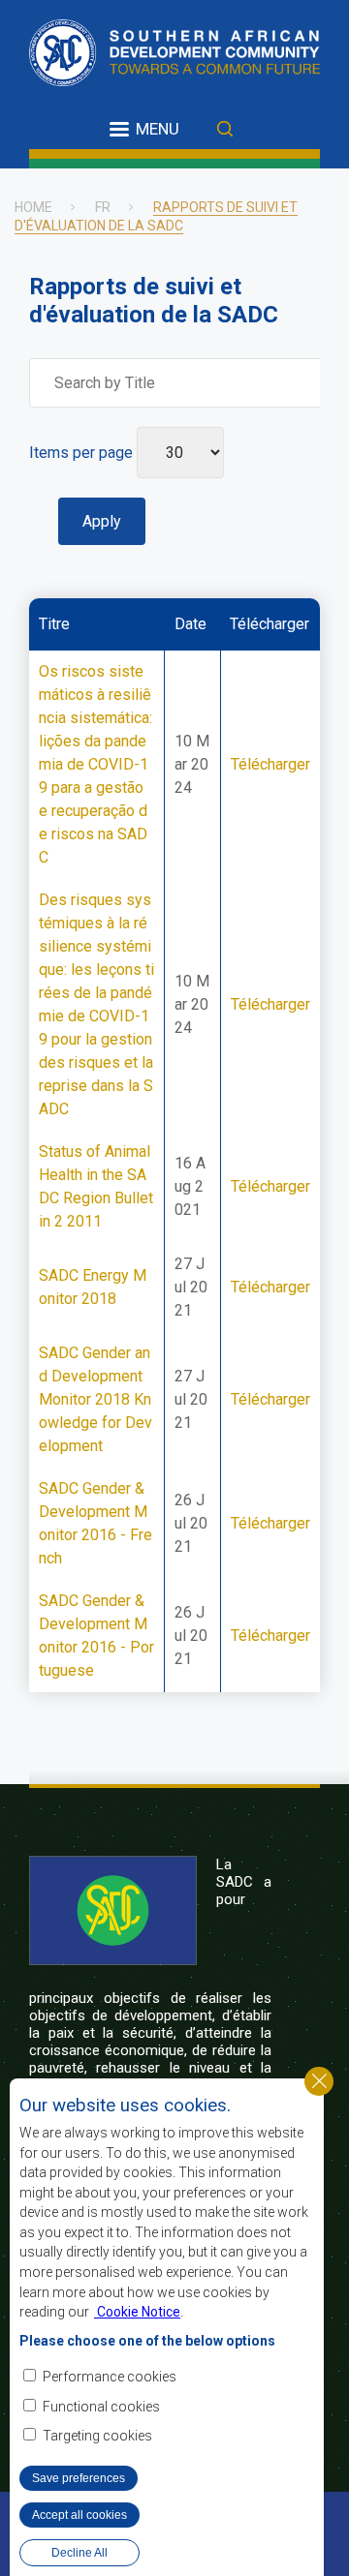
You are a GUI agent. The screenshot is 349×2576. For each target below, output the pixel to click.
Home (33, 207)
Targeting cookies (97, 2436)
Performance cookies (110, 2377)
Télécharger (270, 764)
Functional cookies (101, 2407)
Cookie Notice (137, 2312)
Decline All (79, 2553)
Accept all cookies (79, 2515)
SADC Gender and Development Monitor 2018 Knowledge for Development (95, 1399)
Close (319, 2081)
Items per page (81, 453)
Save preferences (79, 2478)
